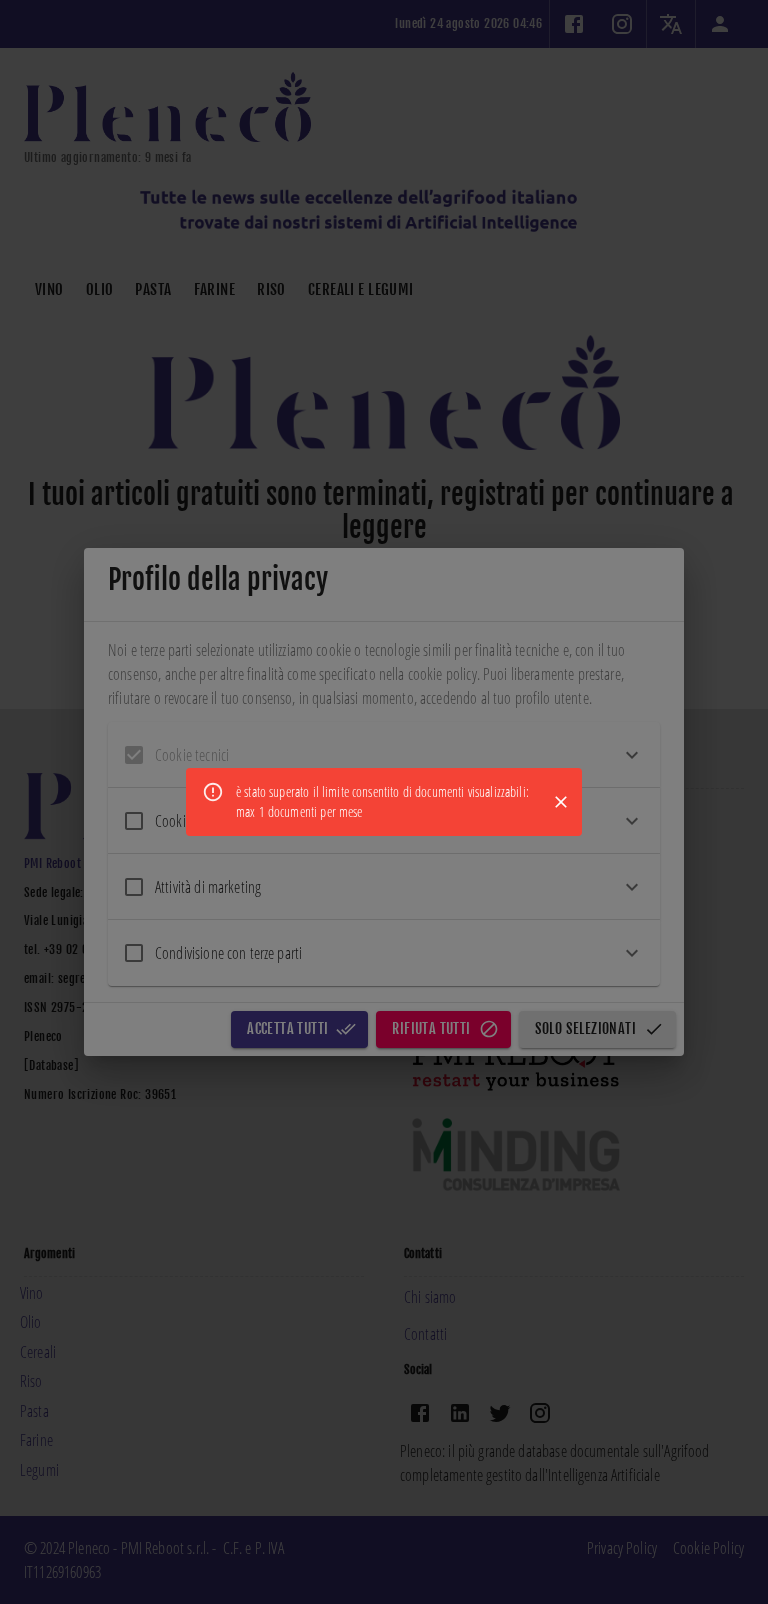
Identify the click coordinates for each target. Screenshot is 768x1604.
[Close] (561, 802)
